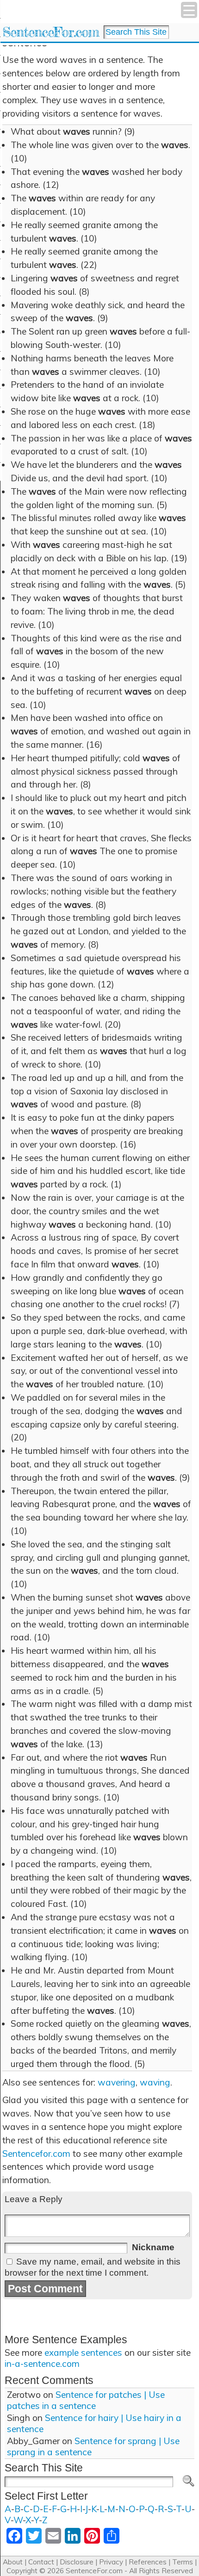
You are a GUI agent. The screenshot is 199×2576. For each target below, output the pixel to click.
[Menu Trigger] (189, 10)
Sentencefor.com (36, 2154)
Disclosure (77, 2562)
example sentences (83, 2353)
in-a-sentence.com (42, 2364)
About (13, 2562)
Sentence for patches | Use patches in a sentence (86, 2400)
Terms (183, 2562)
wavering (117, 2082)
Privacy (111, 2562)
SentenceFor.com (51, 32)
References (148, 2562)
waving (155, 2082)
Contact (41, 2562)
